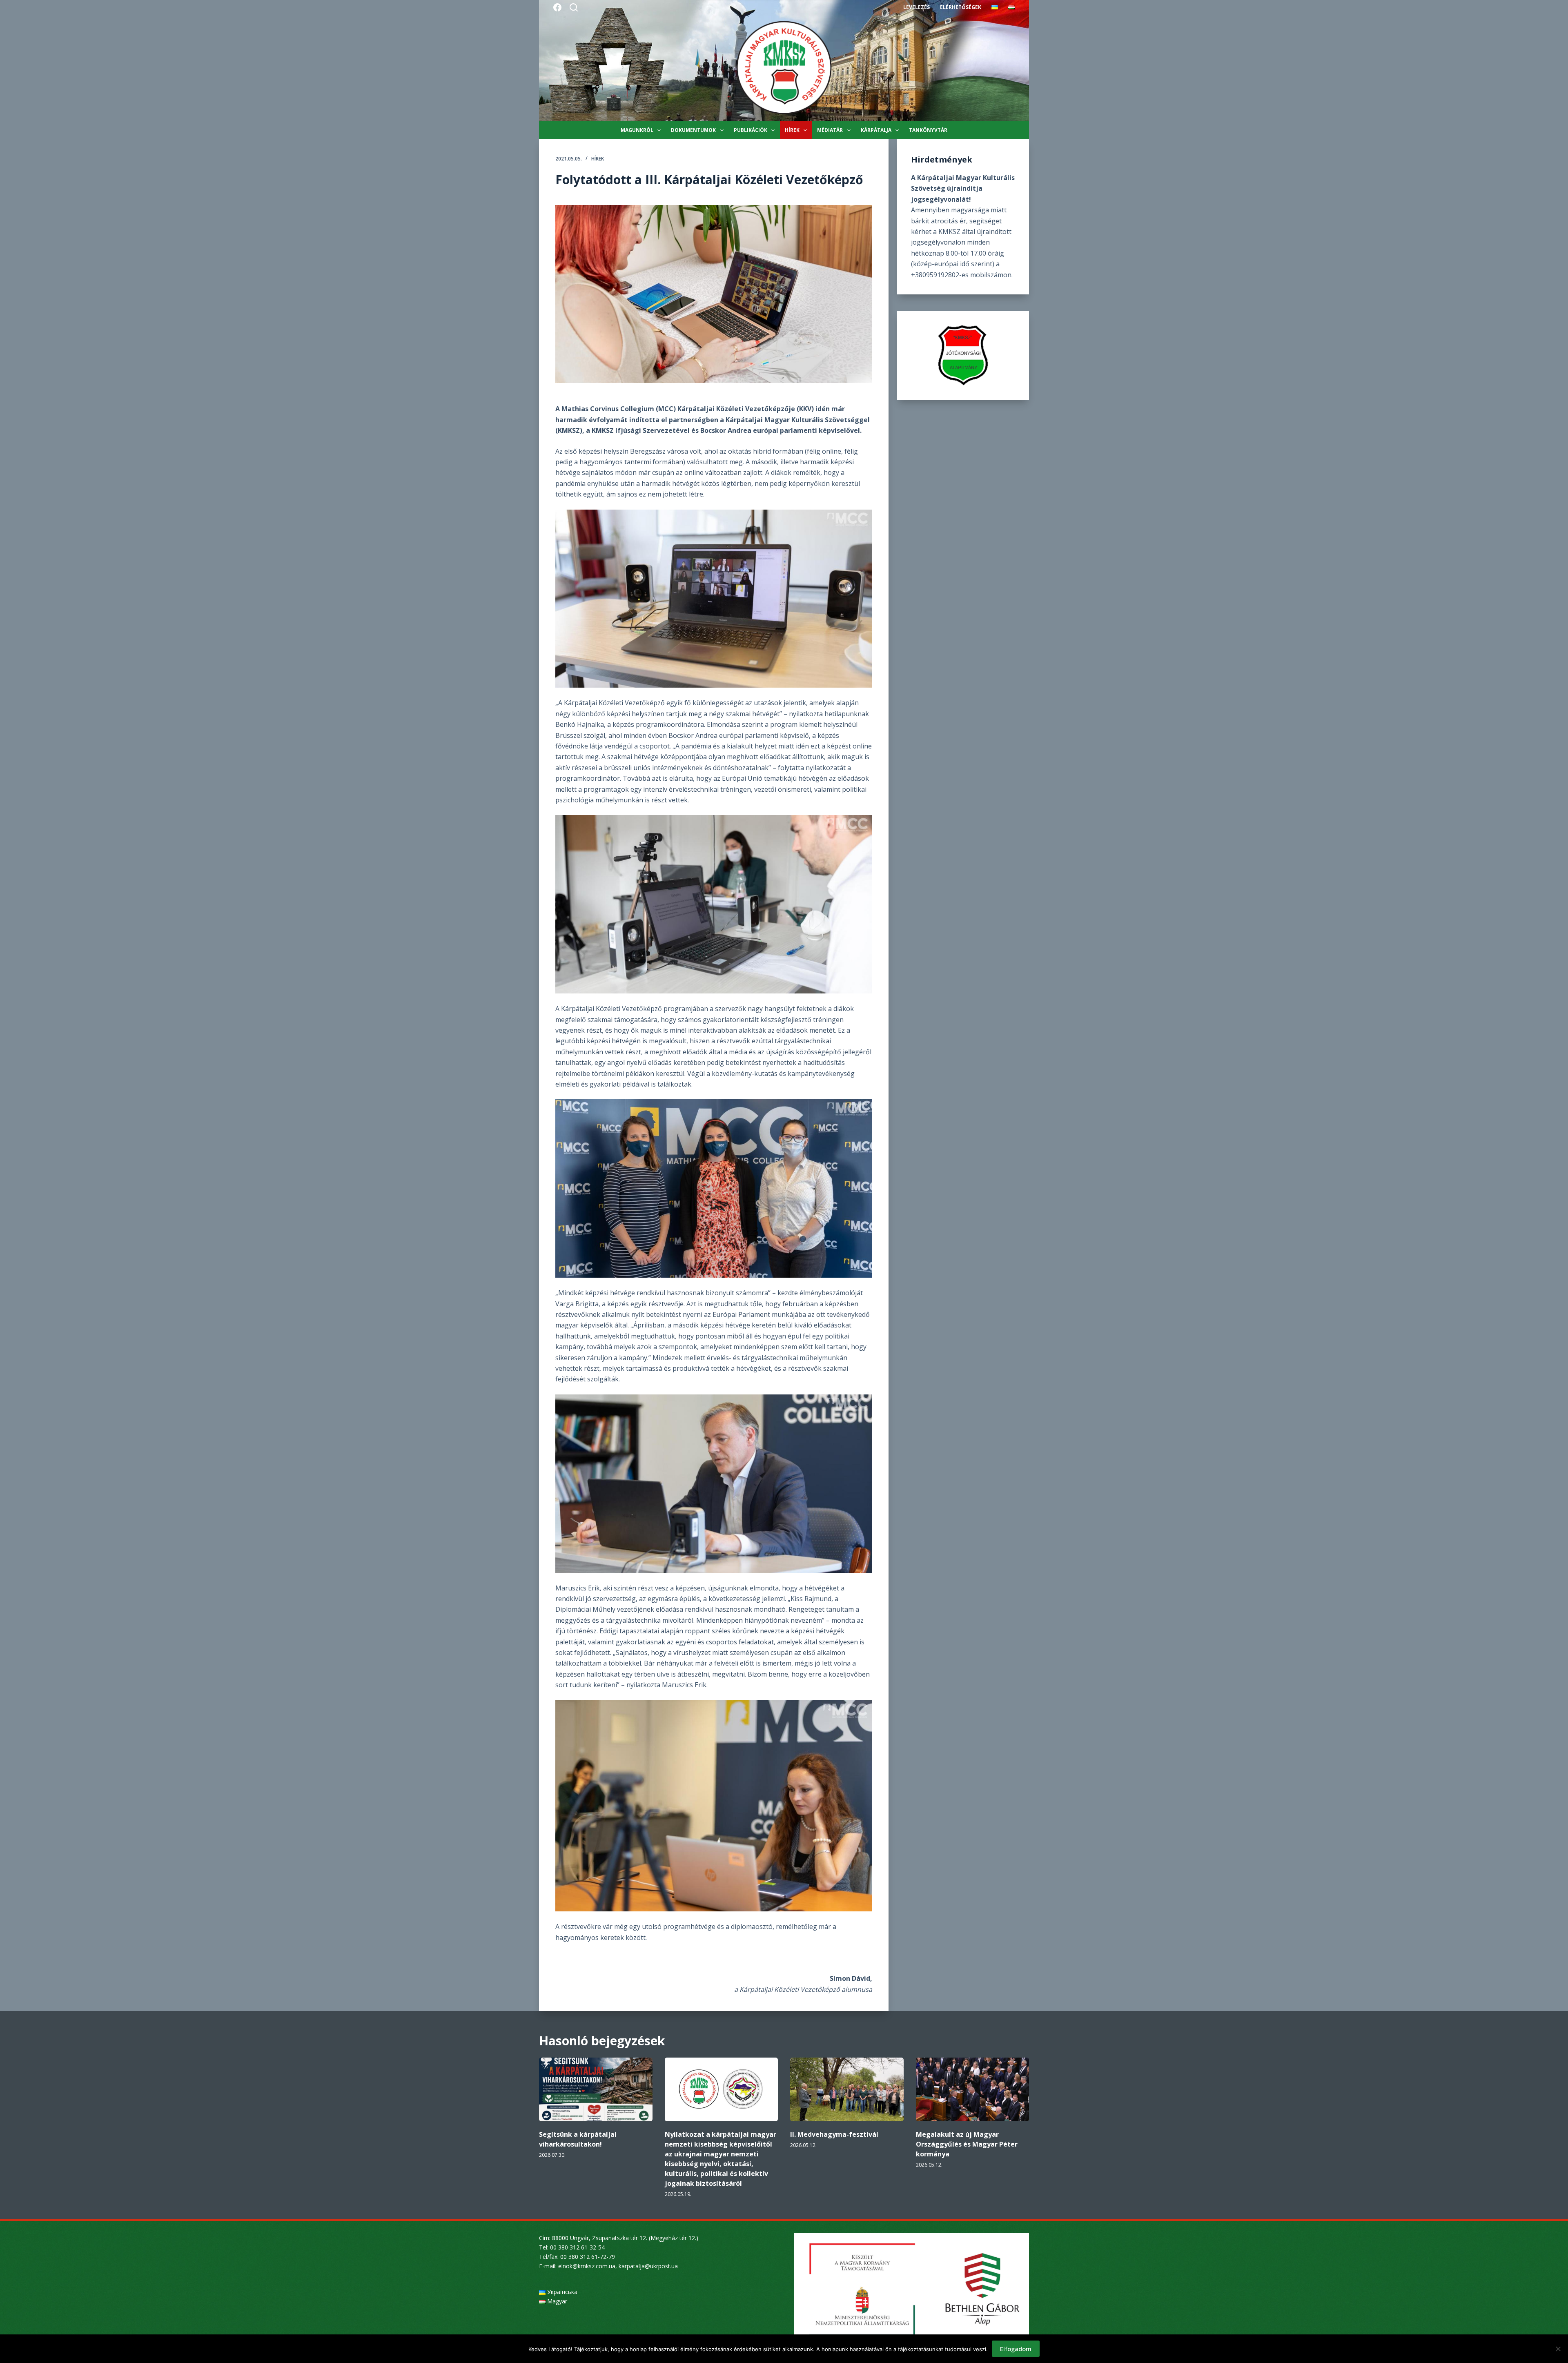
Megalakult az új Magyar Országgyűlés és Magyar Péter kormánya (967, 2144)
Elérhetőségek (961, 7)
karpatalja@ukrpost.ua (648, 2266)
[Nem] (1558, 2349)
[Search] (574, 7)
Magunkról (637, 130)
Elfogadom (1016, 2349)
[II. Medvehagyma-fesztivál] (847, 2089)
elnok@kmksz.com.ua (587, 2266)
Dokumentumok (693, 130)
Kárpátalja (876, 130)
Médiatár (830, 130)
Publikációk (751, 130)
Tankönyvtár (928, 130)
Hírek (792, 130)
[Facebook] (557, 7)
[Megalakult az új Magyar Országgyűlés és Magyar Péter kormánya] (973, 2089)
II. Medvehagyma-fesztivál (834, 2134)
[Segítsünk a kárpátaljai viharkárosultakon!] (596, 2089)
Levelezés (917, 7)
